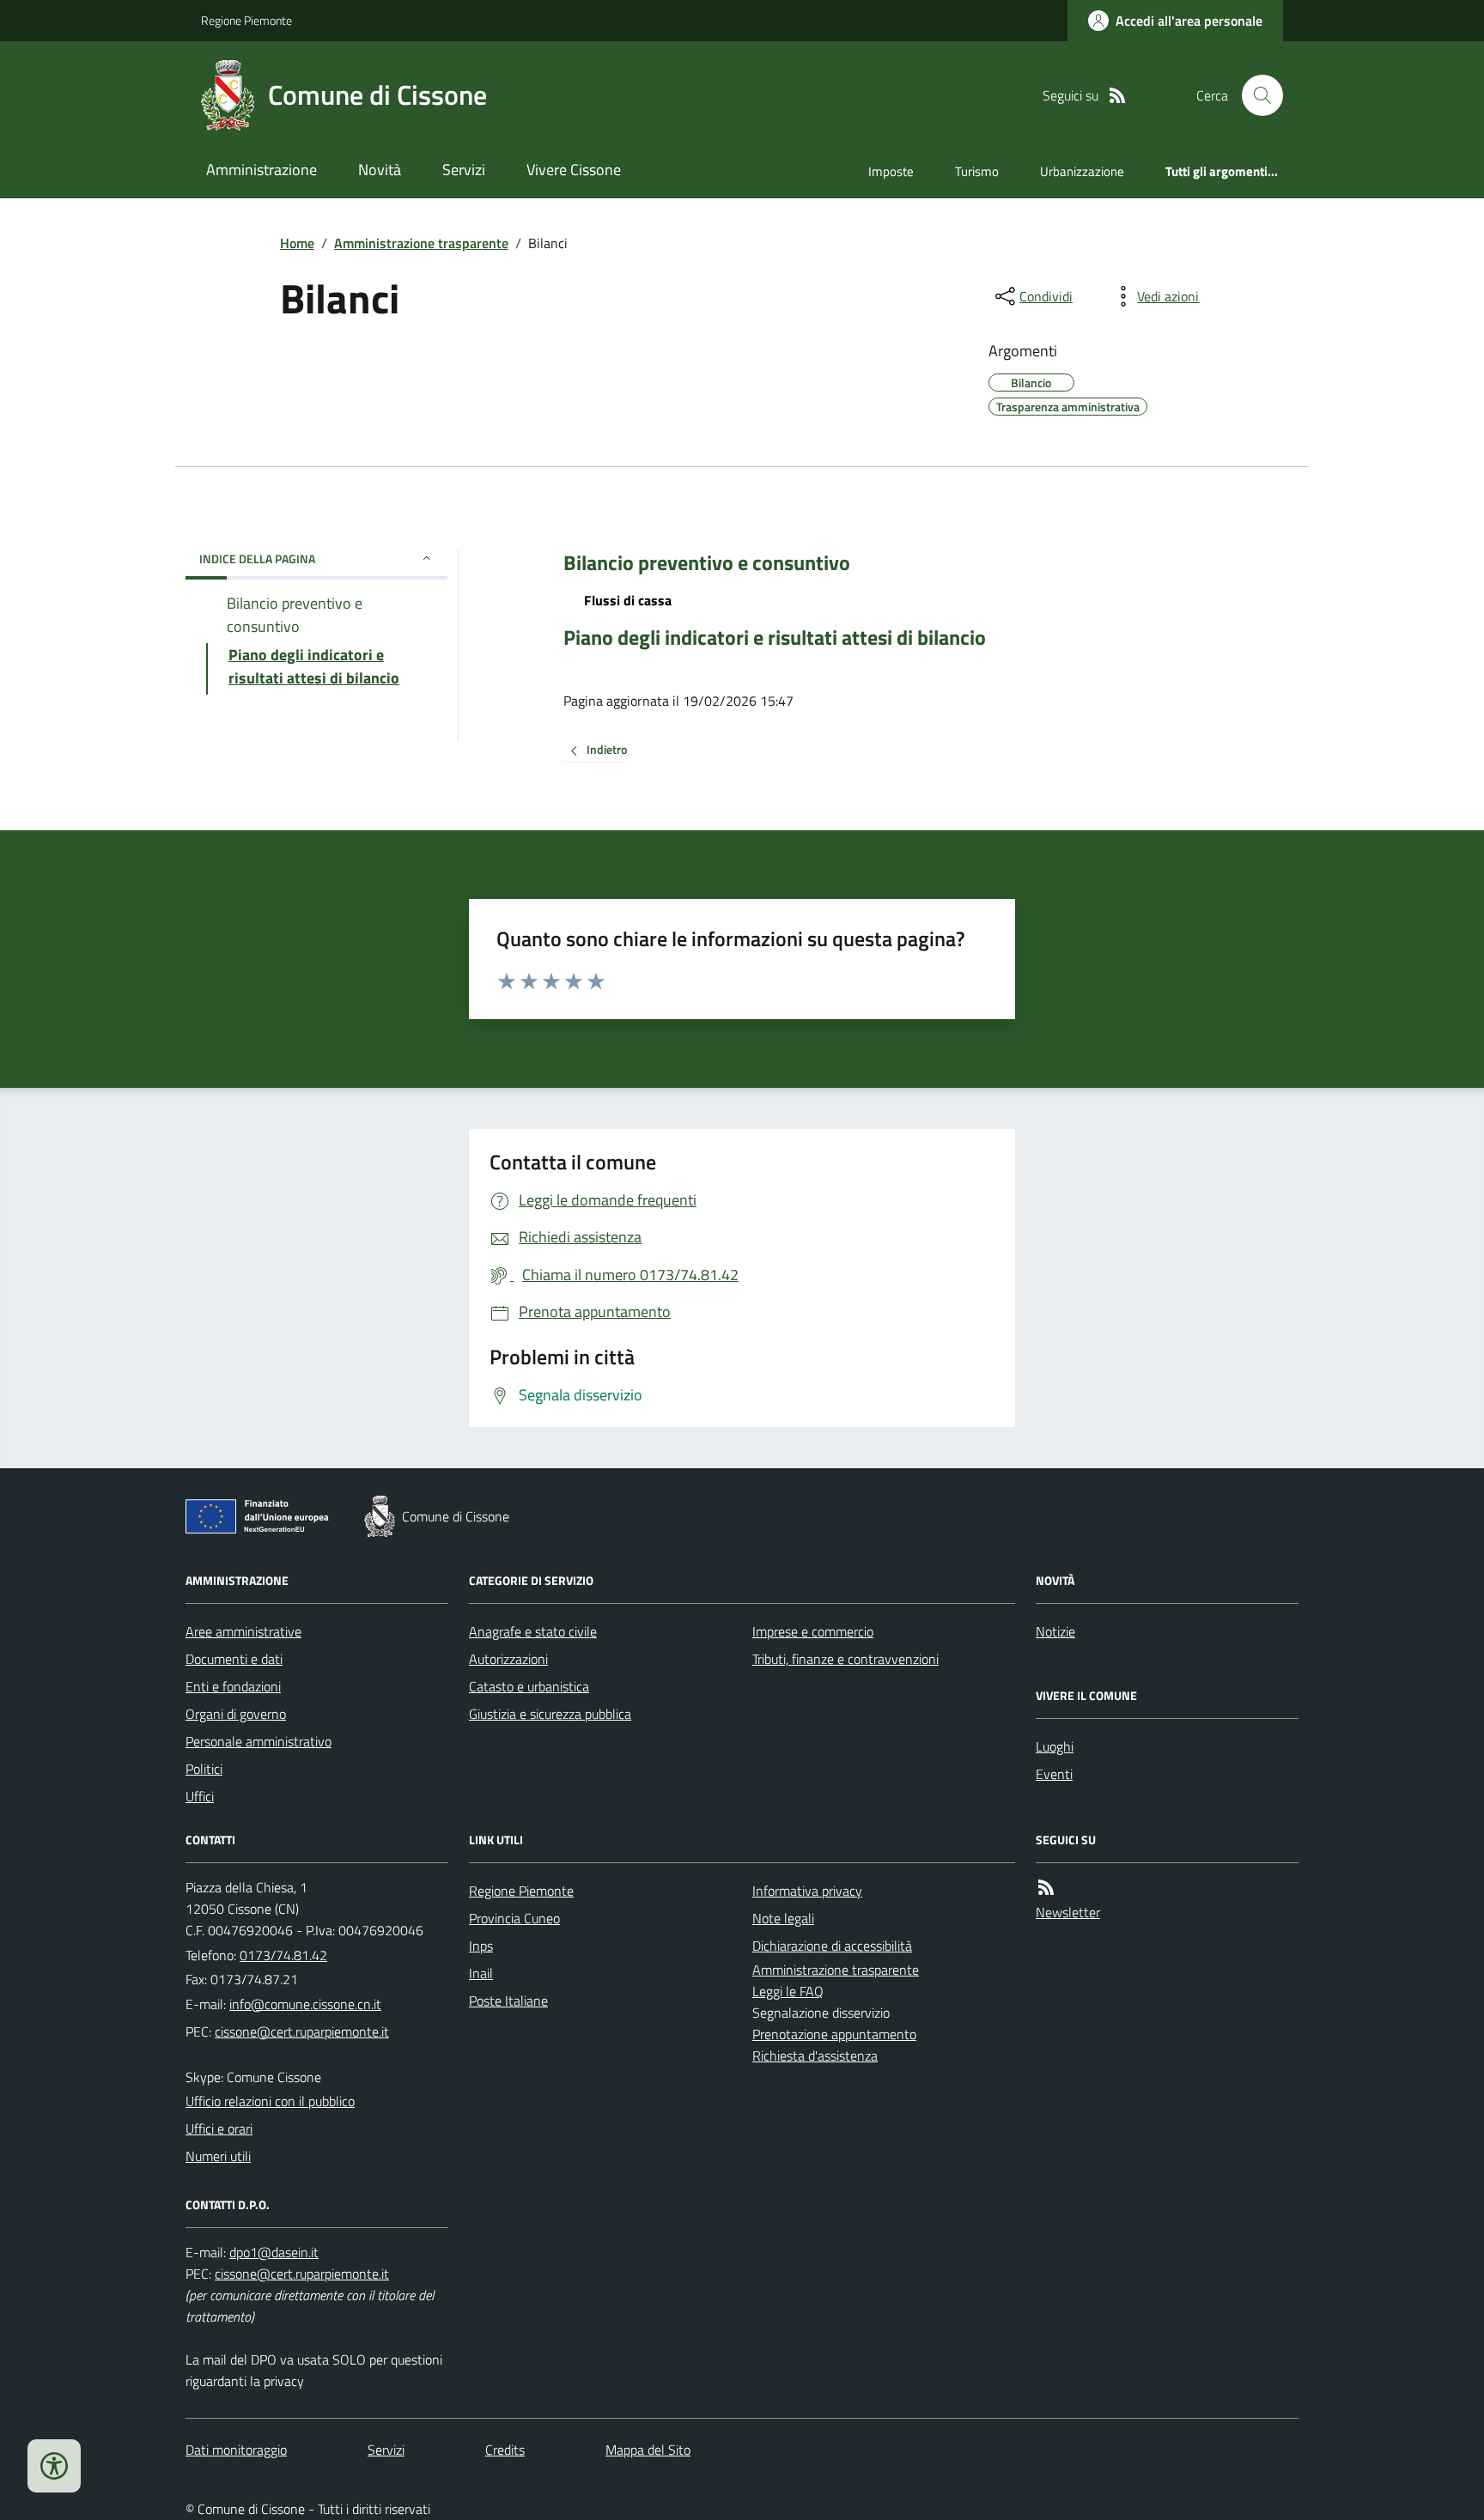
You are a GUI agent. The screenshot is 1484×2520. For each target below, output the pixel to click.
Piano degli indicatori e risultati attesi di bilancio (775, 638)
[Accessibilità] (54, 2466)
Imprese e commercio (813, 1631)
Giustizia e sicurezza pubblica (550, 1714)
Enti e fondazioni (233, 1686)
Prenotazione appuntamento (834, 2034)
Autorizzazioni (508, 1659)
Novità (380, 170)
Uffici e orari (219, 2128)
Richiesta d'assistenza (815, 2055)
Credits (505, 2450)
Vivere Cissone (574, 170)
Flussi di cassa (628, 600)
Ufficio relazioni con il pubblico (270, 2101)
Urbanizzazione (1082, 171)
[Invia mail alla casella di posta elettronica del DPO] (274, 2253)
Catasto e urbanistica (529, 1686)
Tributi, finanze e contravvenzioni (845, 1659)
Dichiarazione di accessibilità (832, 1946)
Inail (481, 1973)
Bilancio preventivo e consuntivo (707, 563)
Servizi (464, 170)
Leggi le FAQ (788, 1991)
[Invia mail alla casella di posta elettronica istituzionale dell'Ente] (305, 2004)
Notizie (1055, 1631)
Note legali (783, 1918)
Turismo (977, 171)
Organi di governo (236, 1714)
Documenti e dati (234, 1659)
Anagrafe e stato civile (533, 1631)
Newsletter (1068, 1912)
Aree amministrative (243, 1631)
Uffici (200, 1796)
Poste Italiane (508, 2001)
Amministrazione (262, 170)
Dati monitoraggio (236, 2450)
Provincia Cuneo (514, 1918)
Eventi (1054, 1774)
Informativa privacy (807, 1891)
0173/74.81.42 (283, 1955)
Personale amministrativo (258, 1741)
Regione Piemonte (246, 20)
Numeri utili (218, 2156)
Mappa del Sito (648, 2450)
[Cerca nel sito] (1256, 95)
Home (297, 243)
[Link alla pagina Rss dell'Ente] (1046, 1888)
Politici (204, 1769)
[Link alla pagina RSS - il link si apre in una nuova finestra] (1117, 96)
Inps (481, 1946)
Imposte (891, 171)
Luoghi (1055, 1746)
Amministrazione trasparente (421, 243)
